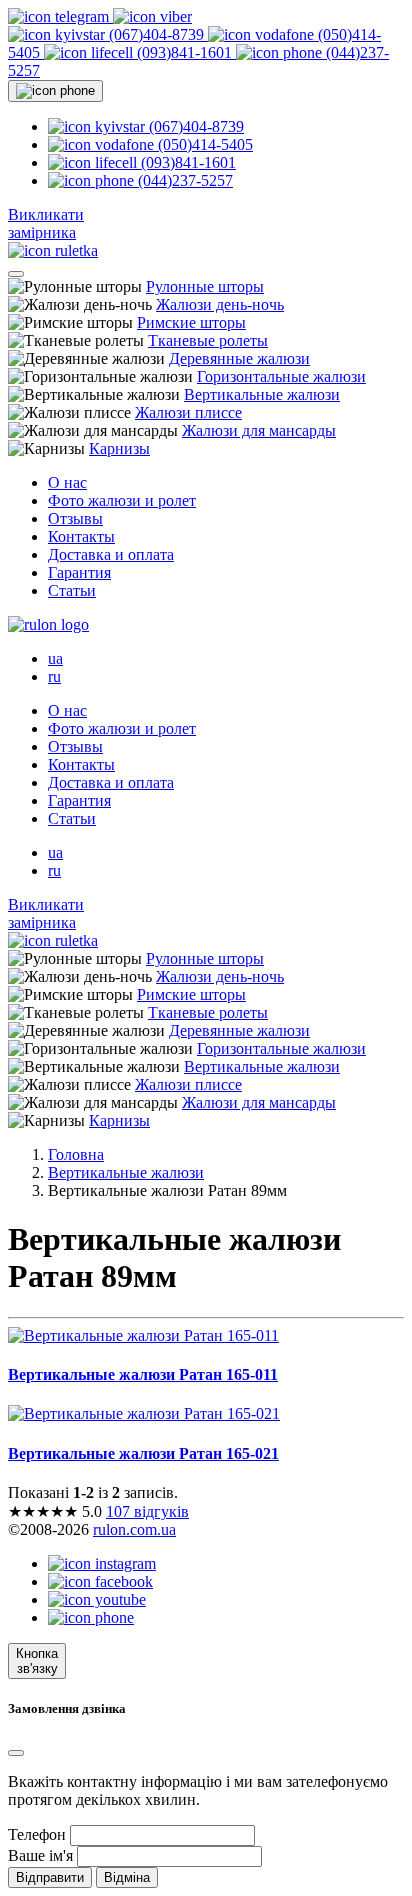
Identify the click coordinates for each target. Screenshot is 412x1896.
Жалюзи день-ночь (220, 304)
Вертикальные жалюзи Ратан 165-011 (143, 1374)
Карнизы (119, 448)
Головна (76, 1154)
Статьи (72, 590)
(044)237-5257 (183, 180)
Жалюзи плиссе (188, 412)
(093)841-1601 (184, 52)
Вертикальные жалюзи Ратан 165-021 (143, 1453)
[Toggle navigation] (16, 274)
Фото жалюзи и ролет (122, 500)
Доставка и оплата (111, 554)
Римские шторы (191, 322)
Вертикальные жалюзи (262, 394)
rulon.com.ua (134, 1529)
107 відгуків (147, 1511)
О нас (67, 482)
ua (55, 658)
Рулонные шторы (205, 286)
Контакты (81, 536)
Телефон (37, 1834)
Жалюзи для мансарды (259, 430)
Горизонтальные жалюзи (281, 376)
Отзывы (75, 518)
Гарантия (79, 572)
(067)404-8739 (156, 34)
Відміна (127, 1877)
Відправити (50, 1877)
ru (54, 676)
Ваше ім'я (40, 1855)
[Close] (16, 1753)
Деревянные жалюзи (239, 358)
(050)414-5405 (203, 144)
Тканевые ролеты (208, 340)
